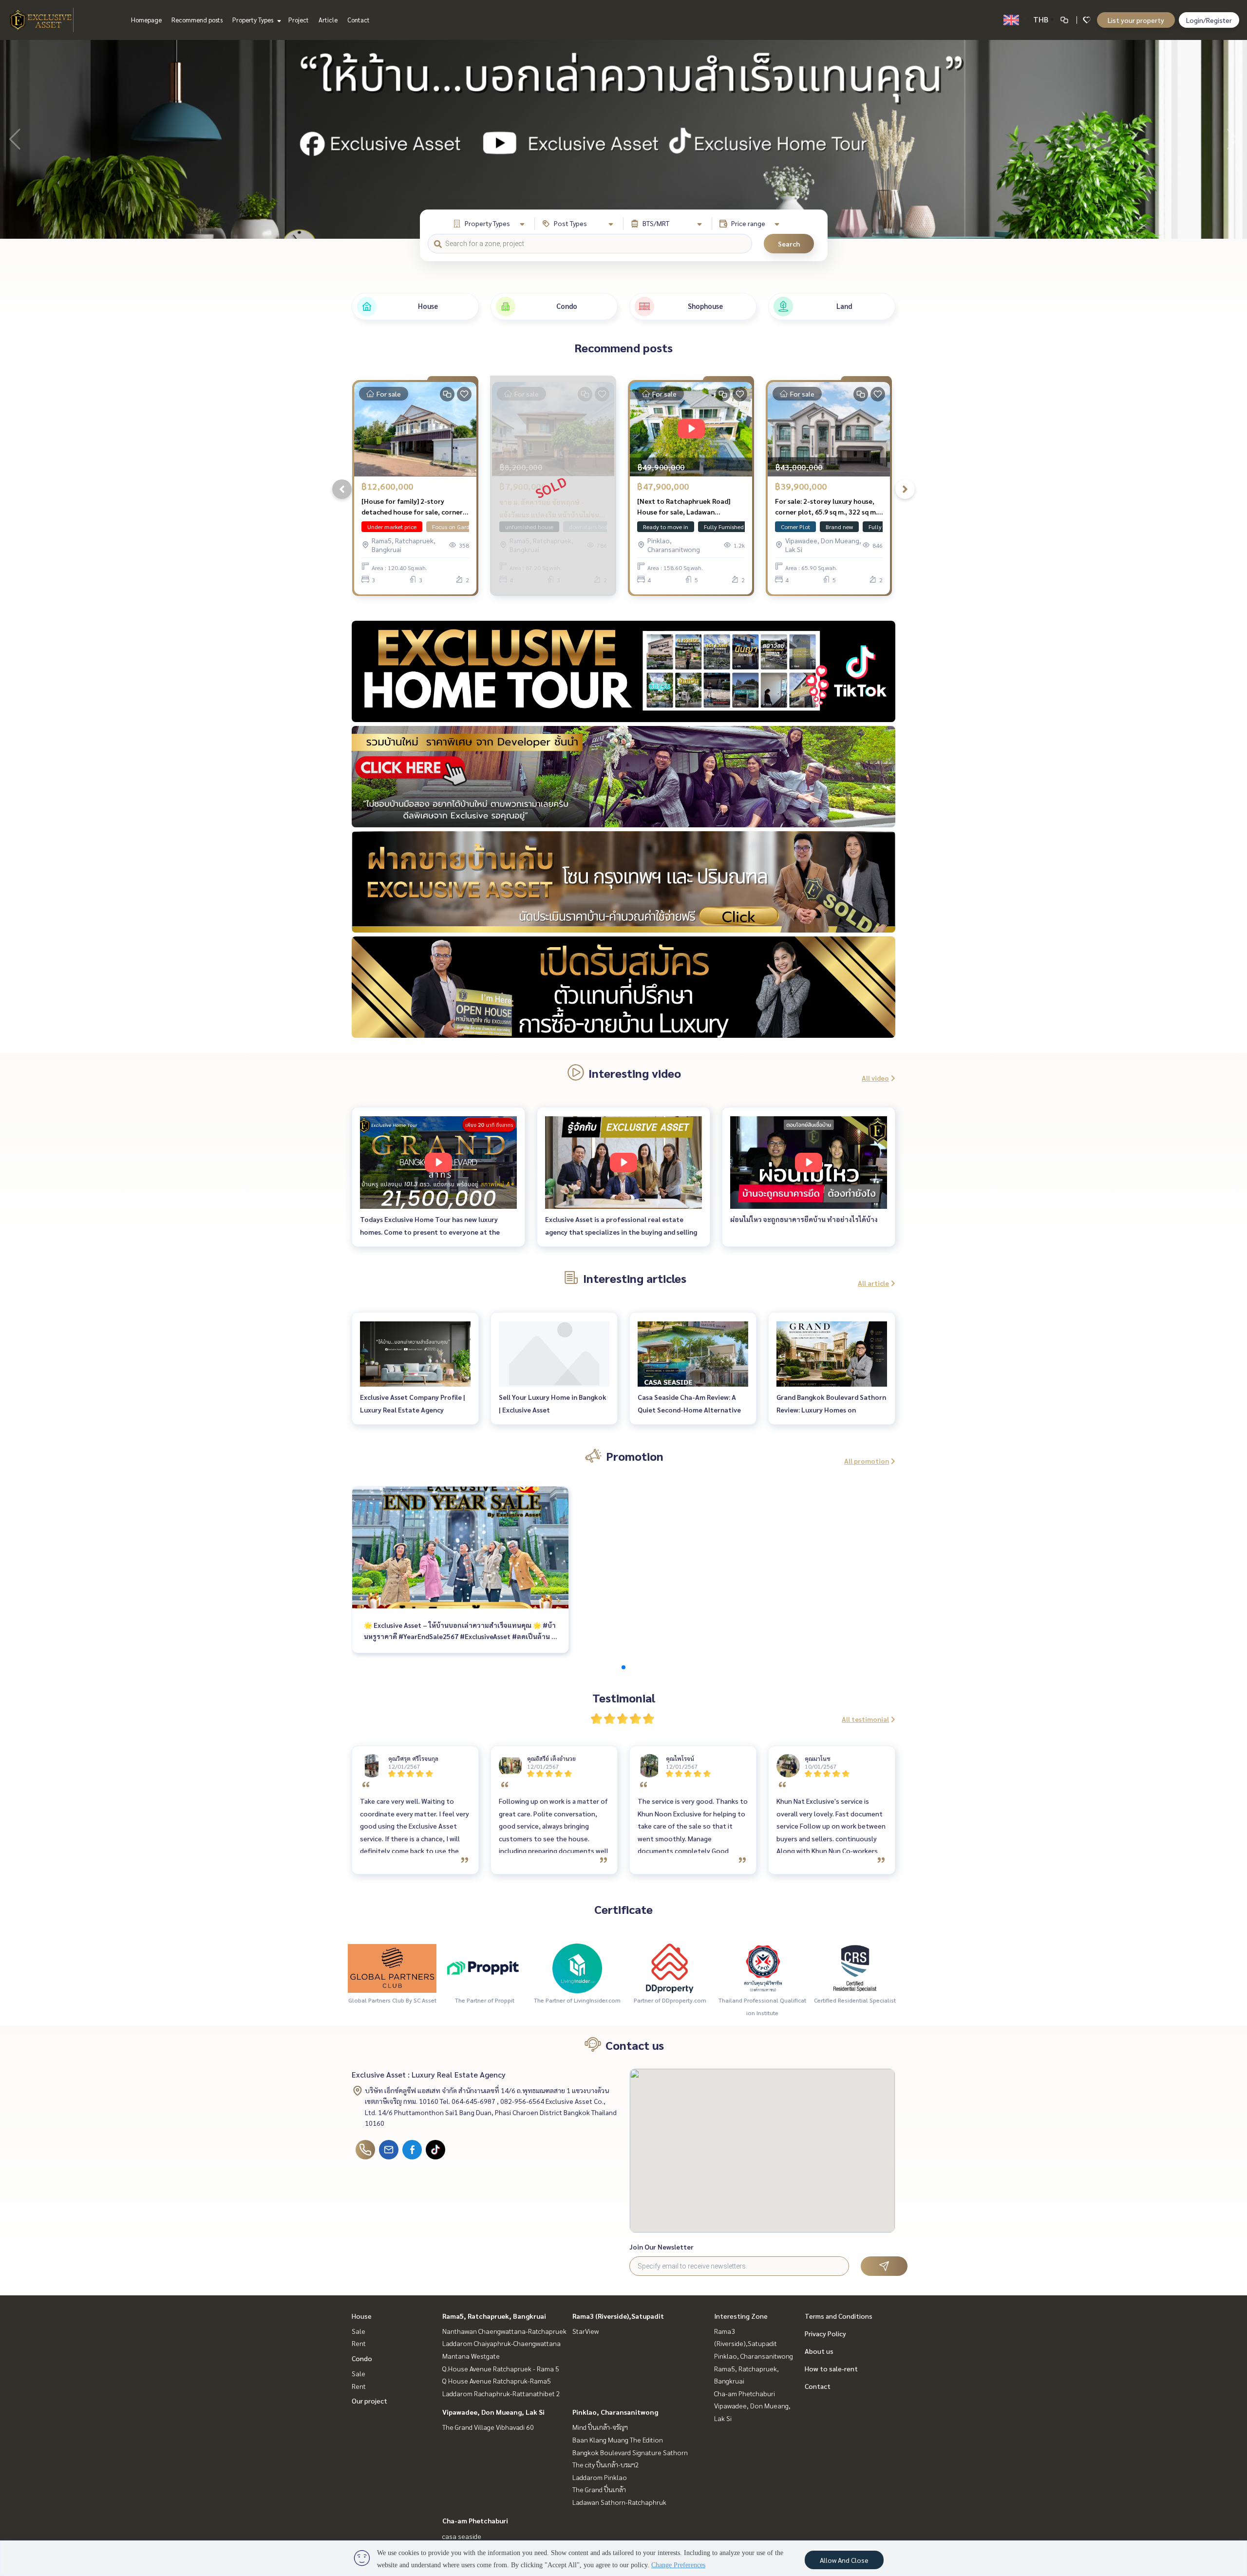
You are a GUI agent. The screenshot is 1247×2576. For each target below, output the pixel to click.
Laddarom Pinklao (600, 2477)
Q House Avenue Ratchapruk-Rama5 (497, 2381)
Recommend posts (197, 20)
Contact (359, 20)
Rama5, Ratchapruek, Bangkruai (494, 2316)
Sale (359, 2331)
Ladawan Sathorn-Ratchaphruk (619, 2502)
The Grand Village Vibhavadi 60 (488, 2427)
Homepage (146, 20)
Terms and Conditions (839, 2316)
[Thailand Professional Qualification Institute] (762, 1967)
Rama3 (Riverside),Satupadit (618, 2316)
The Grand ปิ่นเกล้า (599, 2489)
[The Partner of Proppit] (485, 1967)
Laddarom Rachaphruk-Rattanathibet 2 (501, 2393)
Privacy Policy (825, 2333)
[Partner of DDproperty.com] (670, 1967)
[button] (1232, 139)
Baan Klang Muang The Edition (618, 2440)
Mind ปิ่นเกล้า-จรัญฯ (600, 2427)
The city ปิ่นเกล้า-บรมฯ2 (606, 2464)
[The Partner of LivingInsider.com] (577, 1967)
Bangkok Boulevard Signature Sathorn (630, 2452)
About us (819, 2351)
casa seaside (462, 2536)
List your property (1136, 20)
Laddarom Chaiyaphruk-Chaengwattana (501, 2343)
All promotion (867, 1461)
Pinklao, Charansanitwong (615, 2412)
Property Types (254, 20)
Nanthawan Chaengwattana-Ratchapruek (504, 2331)
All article (873, 1283)
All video (875, 1078)
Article (328, 20)
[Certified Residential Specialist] (855, 1967)
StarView (586, 2331)
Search (789, 244)
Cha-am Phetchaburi (475, 2520)
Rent (359, 2343)
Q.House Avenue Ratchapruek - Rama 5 (501, 2368)
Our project (369, 2401)
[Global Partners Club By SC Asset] (392, 1967)
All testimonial (865, 1719)
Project (299, 20)
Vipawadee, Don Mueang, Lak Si (493, 2412)
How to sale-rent (831, 2368)
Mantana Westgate (471, 2356)
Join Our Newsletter (661, 2247)
